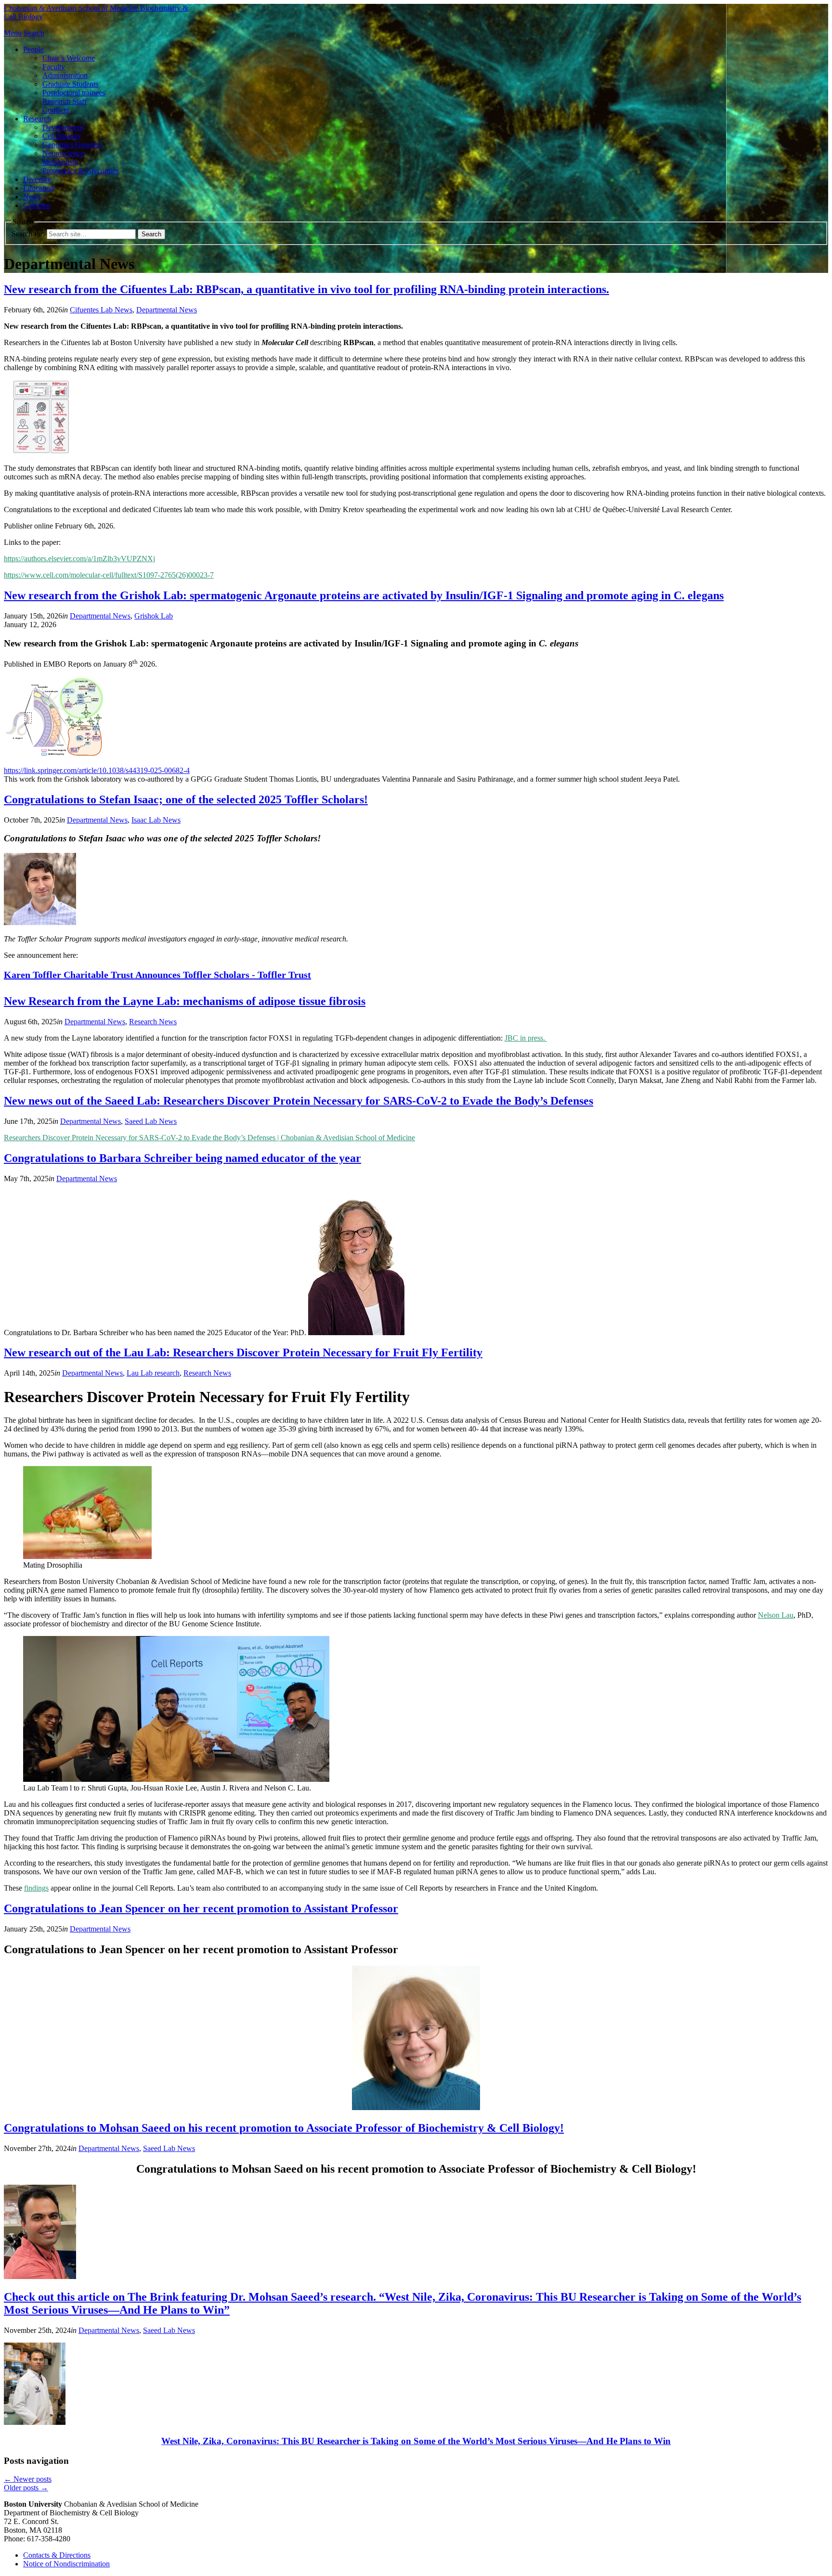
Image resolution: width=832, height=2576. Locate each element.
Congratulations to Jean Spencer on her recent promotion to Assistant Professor (201, 1908)
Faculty (54, 67)
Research (37, 119)
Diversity (37, 179)
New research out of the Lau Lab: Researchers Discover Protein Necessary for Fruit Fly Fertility (243, 1352)
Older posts (26, 2488)
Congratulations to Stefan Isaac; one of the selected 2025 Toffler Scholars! (186, 799)
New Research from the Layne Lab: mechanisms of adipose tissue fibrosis (185, 1001)
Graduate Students (70, 84)
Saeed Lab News (151, 1121)
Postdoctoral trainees (74, 93)
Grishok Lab (154, 616)
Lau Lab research (153, 1373)
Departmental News (167, 310)
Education (39, 188)
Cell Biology (62, 136)
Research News (153, 1022)
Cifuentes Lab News (101, 310)
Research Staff (65, 101)
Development (63, 127)
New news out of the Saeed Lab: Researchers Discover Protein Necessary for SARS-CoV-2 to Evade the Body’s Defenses (299, 1101)
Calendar (37, 205)
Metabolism (60, 162)
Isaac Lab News (156, 820)
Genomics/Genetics (72, 145)
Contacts (56, 110)
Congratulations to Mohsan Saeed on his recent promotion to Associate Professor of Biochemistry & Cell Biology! (284, 2128)
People (33, 49)
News (32, 197)
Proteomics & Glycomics (80, 171)
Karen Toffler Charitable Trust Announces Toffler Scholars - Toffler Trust (157, 975)
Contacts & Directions (57, 2555)
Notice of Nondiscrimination (66, 2564)
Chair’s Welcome (69, 58)
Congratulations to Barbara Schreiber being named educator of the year (182, 1158)
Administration (65, 75)
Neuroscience (63, 153)
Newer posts (28, 2479)
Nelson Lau (776, 1615)
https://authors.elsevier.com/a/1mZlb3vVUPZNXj (79, 559)
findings (36, 1888)
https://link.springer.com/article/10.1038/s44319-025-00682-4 (97, 770)
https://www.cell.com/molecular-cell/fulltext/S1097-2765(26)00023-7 (109, 575)
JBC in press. (526, 1038)
